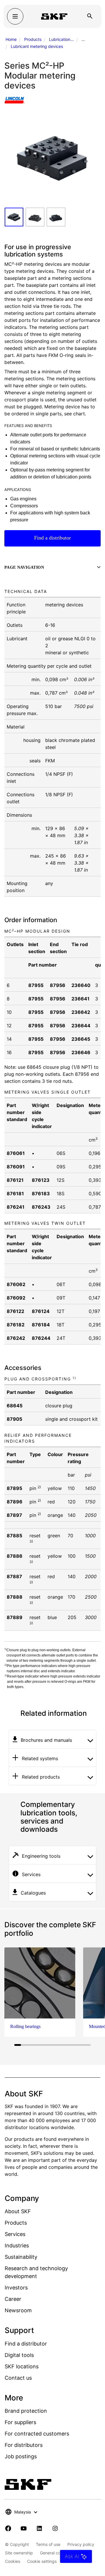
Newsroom (18, 2310)
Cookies (13, 2561)
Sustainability (21, 2257)
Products (33, 39)
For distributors (24, 2445)
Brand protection (26, 2411)
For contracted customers (37, 2434)
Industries (17, 2245)
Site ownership (19, 2553)
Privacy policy (81, 2544)
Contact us (18, 2378)
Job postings (21, 2456)
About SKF (18, 2211)
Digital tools (19, 2355)
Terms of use (48, 2544)
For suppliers (20, 2422)
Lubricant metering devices (37, 46)
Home (11, 39)
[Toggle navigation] (15, 16)
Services (15, 2234)
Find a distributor (52, 538)
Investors (16, 2288)
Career (13, 2299)
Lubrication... (61, 39)
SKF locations (22, 2366)
